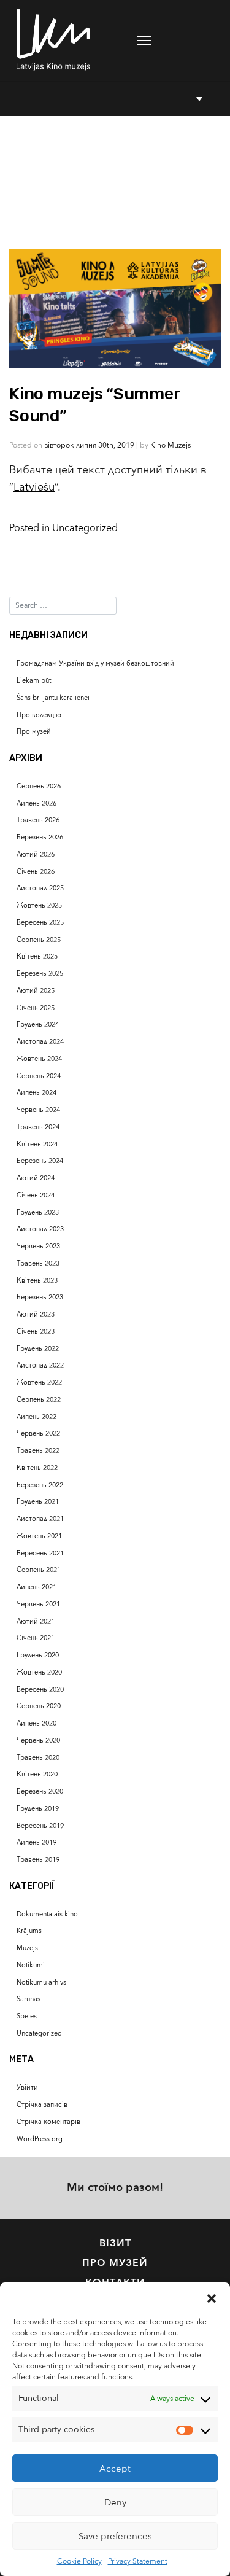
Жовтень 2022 (39, 1383)
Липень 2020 (36, 1723)
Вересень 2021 (40, 1553)
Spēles (27, 2016)
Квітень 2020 (37, 1774)
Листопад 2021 (40, 1519)
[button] (212, 2298)
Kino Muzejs (171, 445)
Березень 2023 (40, 1297)
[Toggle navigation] (144, 41)
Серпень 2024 (39, 1076)
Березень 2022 (40, 1485)
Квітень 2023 (37, 1281)
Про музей (34, 732)
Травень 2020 (38, 1758)
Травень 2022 (38, 1451)
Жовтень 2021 (39, 1536)
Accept (115, 2469)
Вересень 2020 (40, 1690)
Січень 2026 (36, 872)
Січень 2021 (36, 1638)
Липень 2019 (36, 1843)
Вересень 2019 (40, 1826)
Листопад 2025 (40, 888)
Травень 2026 (38, 820)
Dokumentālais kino (47, 1914)
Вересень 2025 (40, 923)
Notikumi (31, 1965)
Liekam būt (34, 681)
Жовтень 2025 (39, 905)
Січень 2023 (36, 1332)
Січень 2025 (36, 1008)
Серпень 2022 (39, 1400)
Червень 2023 (38, 1246)
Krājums (29, 1931)
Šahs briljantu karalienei (53, 698)
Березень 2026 (40, 837)
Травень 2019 (38, 1860)
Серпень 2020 (39, 1706)
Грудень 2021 (38, 1502)
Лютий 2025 (36, 991)
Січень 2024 (36, 1195)
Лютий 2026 (36, 854)
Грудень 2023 (38, 1212)
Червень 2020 (38, 1741)
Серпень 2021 (39, 1570)
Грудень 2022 (38, 1349)
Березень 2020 (40, 1792)
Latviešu (34, 487)
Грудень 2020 (38, 1655)
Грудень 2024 (38, 1025)
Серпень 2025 (39, 940)
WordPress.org (40, 2139)
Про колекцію (39, 715)
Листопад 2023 (40, 1229)
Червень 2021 (38, 1604)
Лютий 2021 (36, 1621)
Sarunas (29, 1999)
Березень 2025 (40, 974)
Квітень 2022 (37, 1468)
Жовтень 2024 (39, 1059)
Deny (115, 2502)
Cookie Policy (79, 2561)
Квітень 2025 (37, 956)
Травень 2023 (38, 1263)
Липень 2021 (36, 1587)
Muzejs (27, 1948)
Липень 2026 (36, 804)
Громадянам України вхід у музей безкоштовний (95, 663)
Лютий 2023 (36, 1314)
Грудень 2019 (38, 1809)
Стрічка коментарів (48, 2122)
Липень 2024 (36, 1093)
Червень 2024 (38, 1110)
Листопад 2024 (40, 1042)
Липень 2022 (36, 1417)
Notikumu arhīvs (41, 1983)
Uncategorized (85, 528)
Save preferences (115, 2536)
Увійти (27, 2088)
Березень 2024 (40, 1161)
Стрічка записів (42, 2105)
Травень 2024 (38, 1127)
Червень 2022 (38, 1434)
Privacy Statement (138, 2561)
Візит (115, 2243)
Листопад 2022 (40, 1365)
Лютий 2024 (36, 1178)
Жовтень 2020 (39, 1672)
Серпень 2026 (39, 786)
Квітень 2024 (37, 1144)
